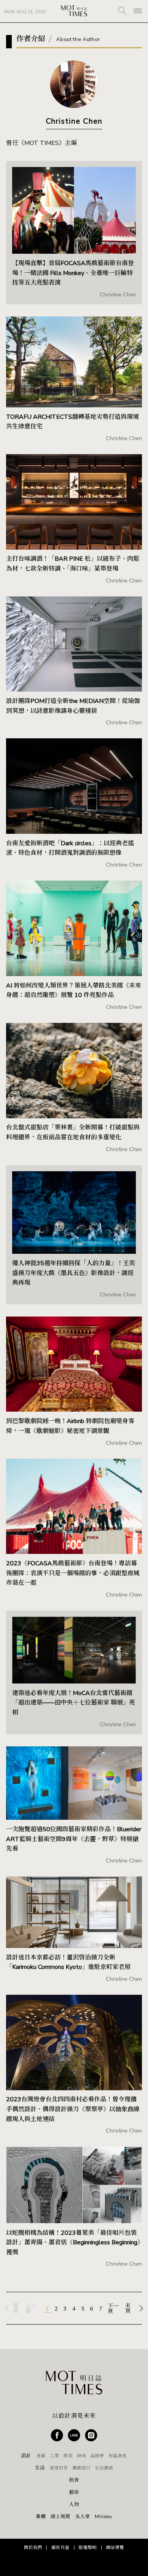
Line (74, 2435)
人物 (74, 2505)
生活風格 (104, 2468)
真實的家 (59, 2468)
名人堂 (83, 2517)
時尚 (82, 2456)
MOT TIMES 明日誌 (74, 11)
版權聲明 (88, 2547)
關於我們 (33, 2547)
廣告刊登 (60, 2547)
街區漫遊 (118, 2456)
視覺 (41, 2456)
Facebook (57, 2435)
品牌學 (97, 2456)
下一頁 (113, 2309)
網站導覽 (115, 2547)
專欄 (41, 2517)
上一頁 (31, 2309)
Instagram (91, 2435)
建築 (68, 2456)
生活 (40, 2468)
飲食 (74, 2480)
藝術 (74, 2493)
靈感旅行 (82, 2468)
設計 (26, 2456)
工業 (55, 2456)
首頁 (16, 2308)
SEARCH (122, 11)
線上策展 (60, 2517)
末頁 (128, 2308)
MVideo (104, 2517)
